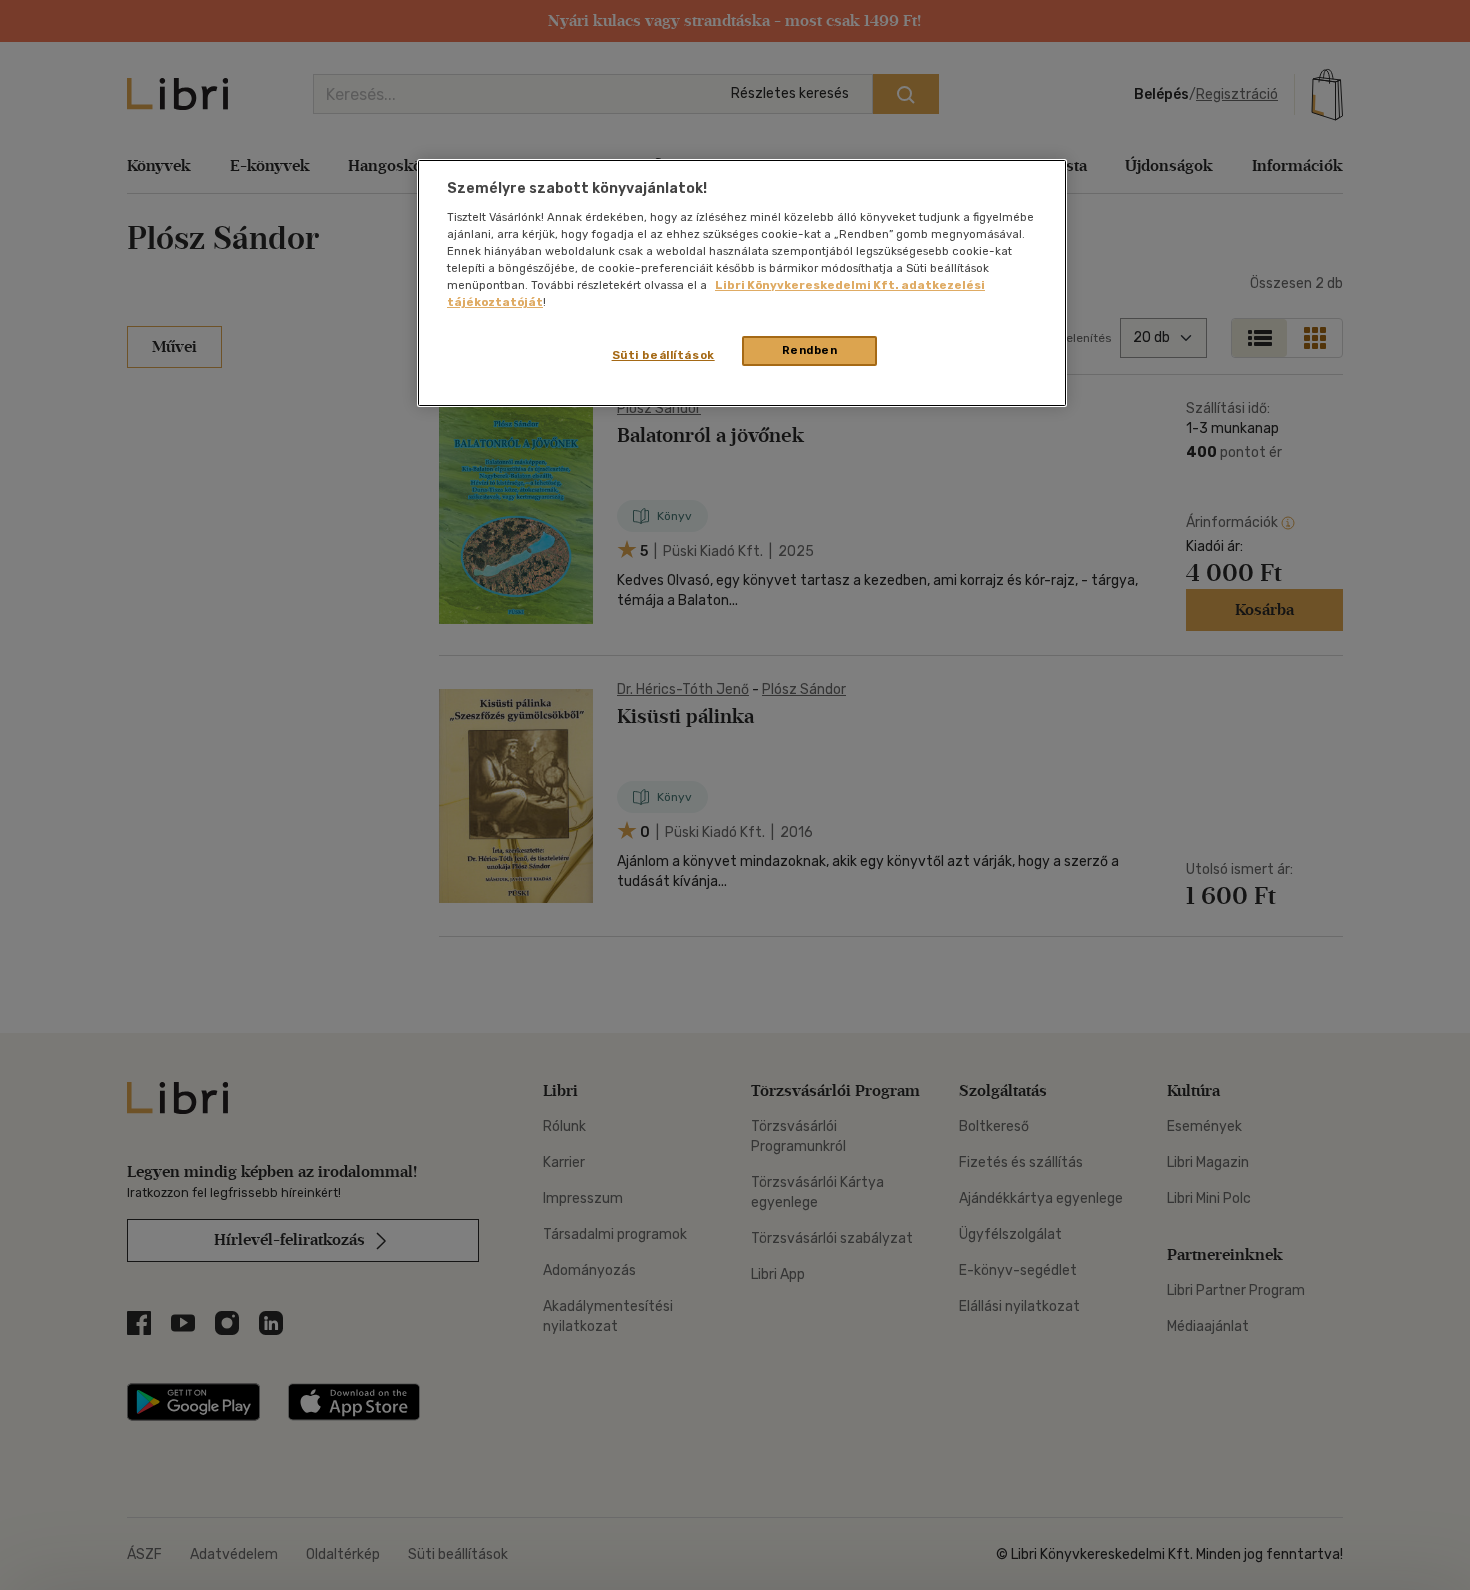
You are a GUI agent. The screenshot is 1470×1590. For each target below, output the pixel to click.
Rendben (810, 350)
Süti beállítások (663, 355)
